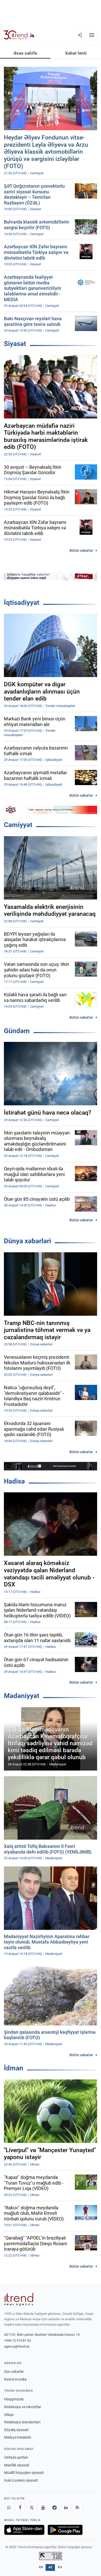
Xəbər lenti (76, 53)
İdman (14, 2068)
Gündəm (17, 1031)
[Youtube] (43, 2508)
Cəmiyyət (18, 825)
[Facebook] (20, 2508)
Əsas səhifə (25, 53)
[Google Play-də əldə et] (65, 2530)
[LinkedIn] (66, 2508)
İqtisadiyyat (22, 603)
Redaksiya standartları (22, 2422)
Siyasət (15, 344)
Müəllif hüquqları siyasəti (24, 2473)
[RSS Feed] (77, 2508)
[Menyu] (92, 35)
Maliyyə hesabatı (18, 2437)
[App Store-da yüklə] (24, 2530)
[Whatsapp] (9, 2508)
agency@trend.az (17, 2346)
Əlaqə (9, 2415)
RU (60, 2567)
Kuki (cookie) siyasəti (21, 2480)
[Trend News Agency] (19, 2299)
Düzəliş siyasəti (16, 2430)
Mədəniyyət (22, 1696)
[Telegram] (54, 2508)
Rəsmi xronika (15, 2379)
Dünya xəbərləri (27, 1241)
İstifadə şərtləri (16, 2457)
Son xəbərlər (14, 2372)
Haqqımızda (14, 2399)
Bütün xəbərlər (81, 550)
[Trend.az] (19, 35)
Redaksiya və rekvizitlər (23, 2407)
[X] (32, 2508)
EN (41, 2567)
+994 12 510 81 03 (17, 2340)
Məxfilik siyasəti (17, 2465)
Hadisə (14, 1481)
